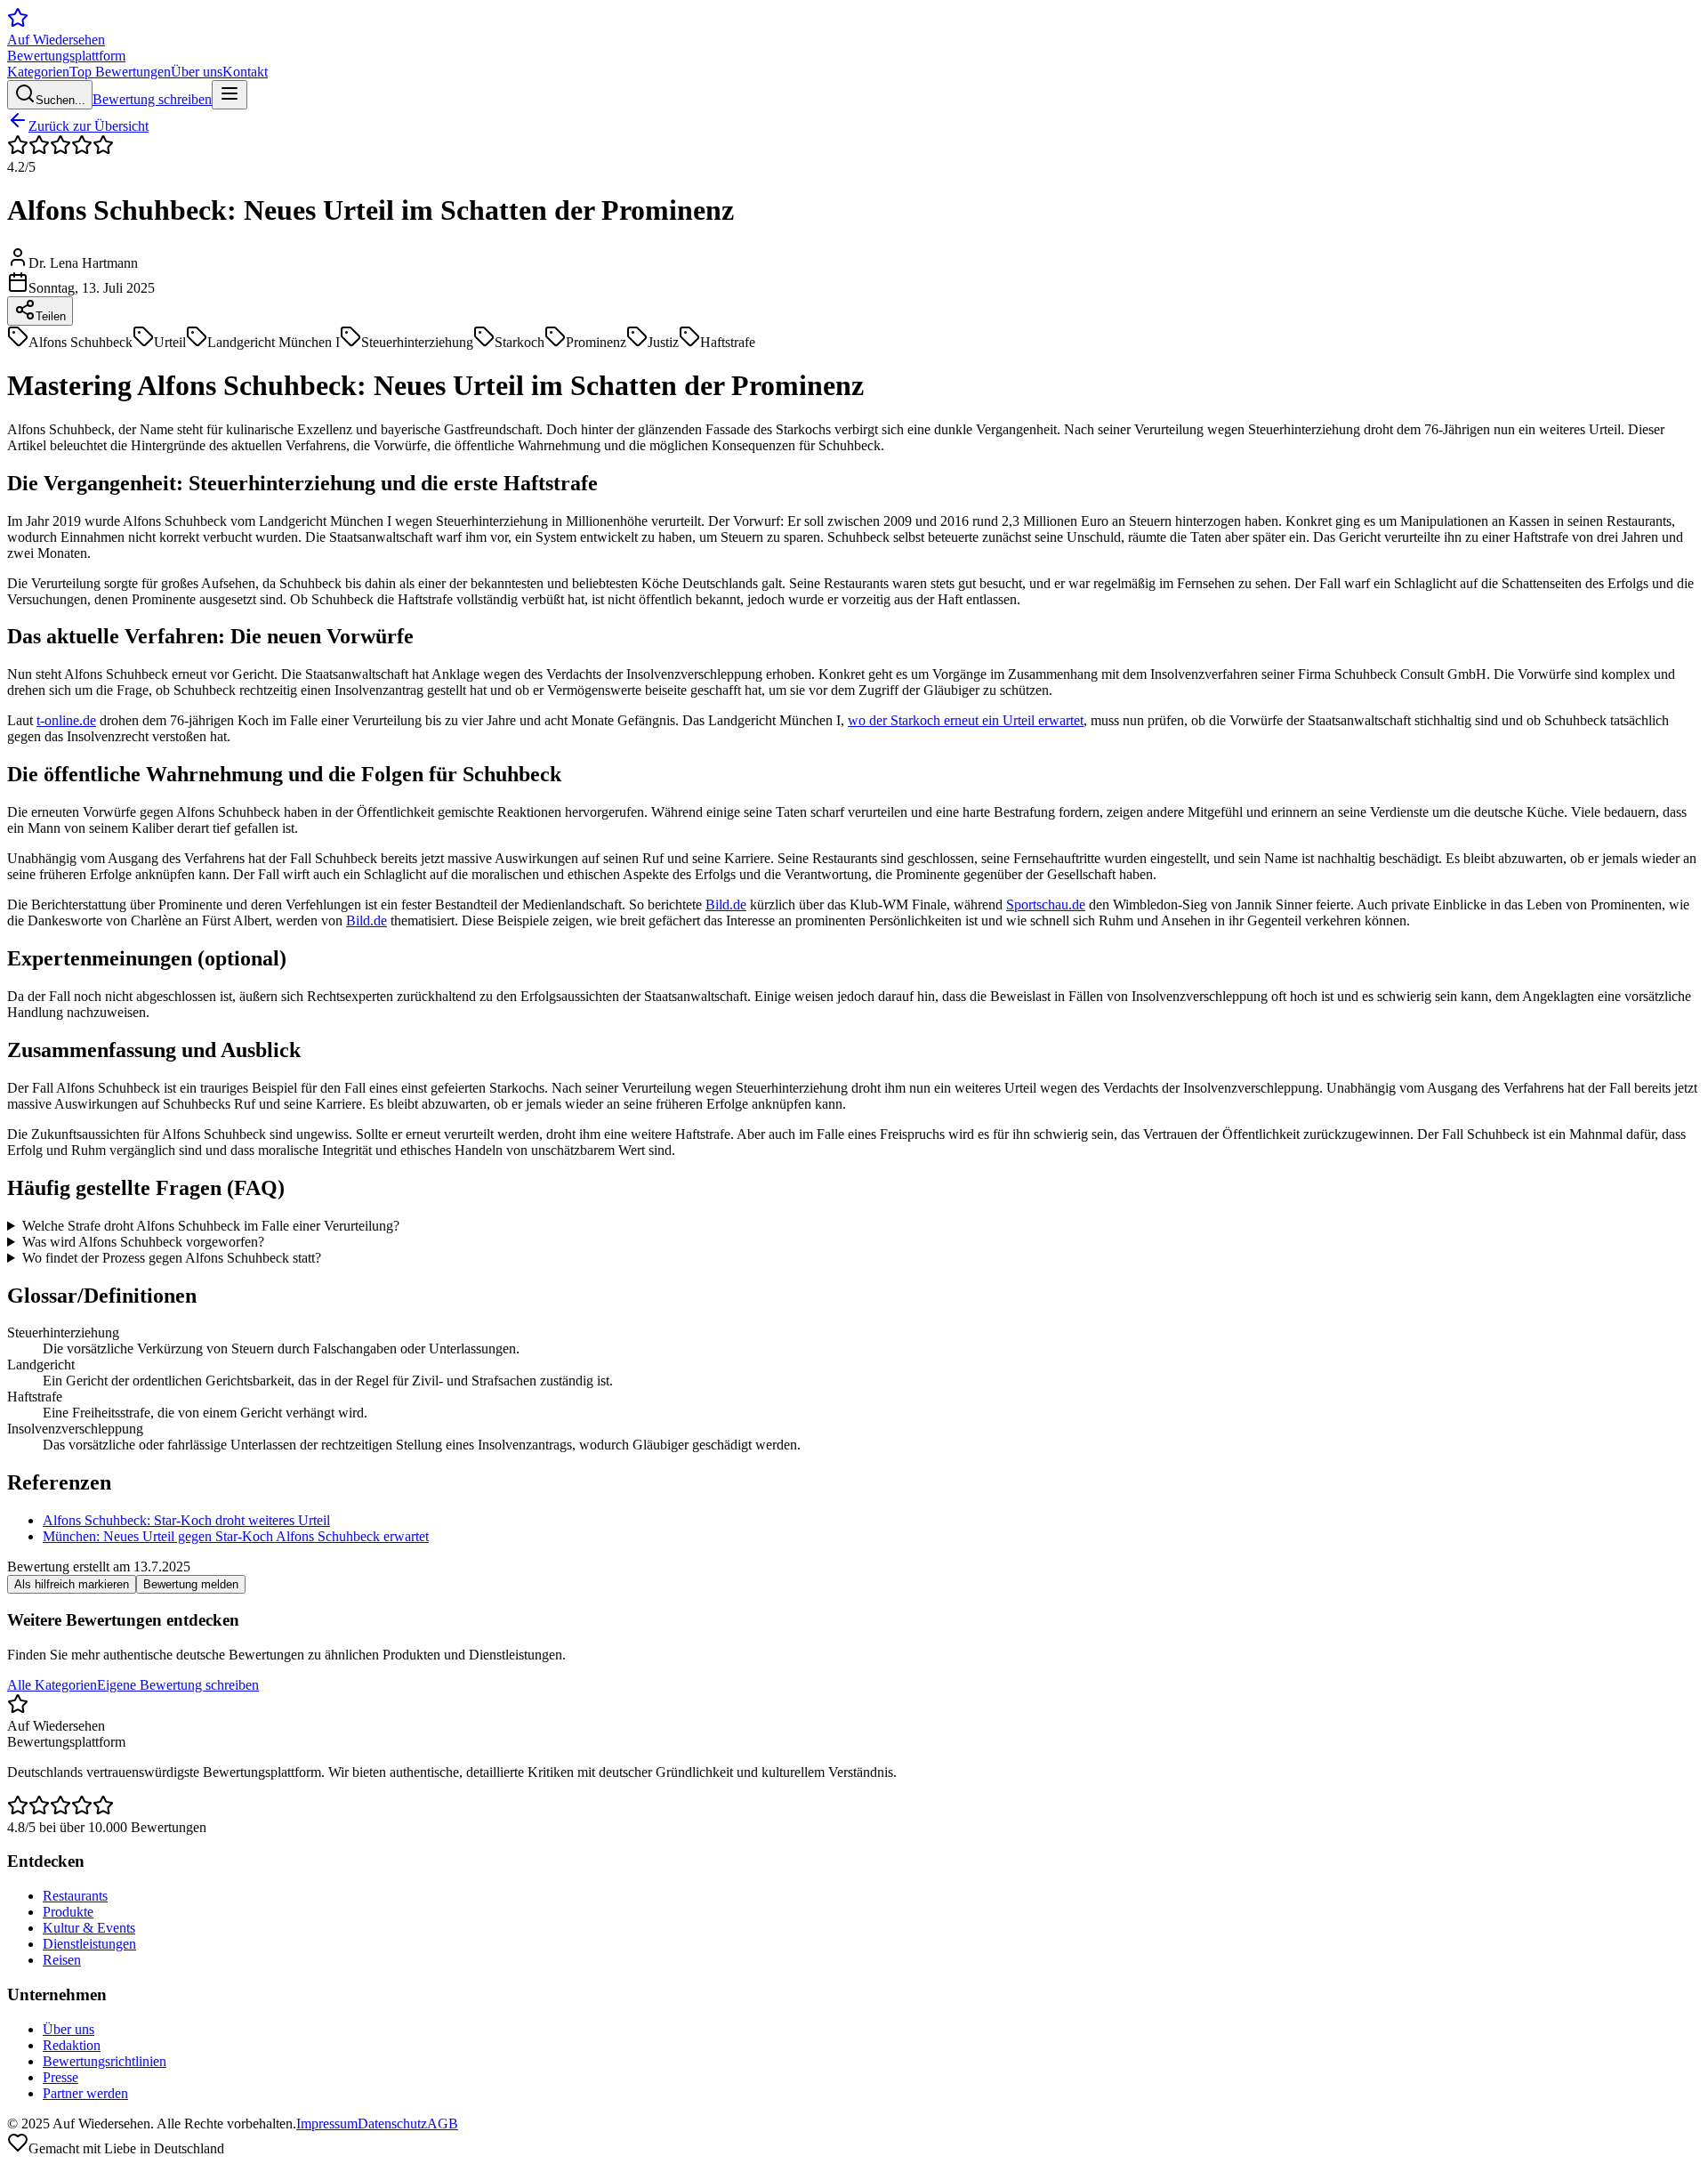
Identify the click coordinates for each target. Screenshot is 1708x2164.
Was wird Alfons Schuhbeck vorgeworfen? (143, 1242)
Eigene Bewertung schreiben (178, 1685)
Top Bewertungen (120, 72)
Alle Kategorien (52, 1685)
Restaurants (75, 1896)
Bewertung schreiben (152, 99)
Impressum (327, 2124)
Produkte (68, 1912)
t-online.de (66, 720)
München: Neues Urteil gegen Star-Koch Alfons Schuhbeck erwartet (236, 1536)
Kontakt (245, 72)
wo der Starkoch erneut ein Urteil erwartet (966, 720)
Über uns (197, 72)
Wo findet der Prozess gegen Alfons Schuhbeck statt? (172, 1258)
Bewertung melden (191, 1584)
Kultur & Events (89, 1928)
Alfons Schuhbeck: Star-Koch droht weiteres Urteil (186, 1520)
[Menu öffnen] (230, 95)
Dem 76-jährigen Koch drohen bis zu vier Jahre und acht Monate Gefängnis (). (280, 1226)
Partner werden (85, 2093)
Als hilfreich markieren (72, 1584)
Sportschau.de (1046, 904)
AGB (443, 2124)
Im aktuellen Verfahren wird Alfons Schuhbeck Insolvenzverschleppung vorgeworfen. (249, 1242)
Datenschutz (392, 2124)
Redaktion (72, 2045)
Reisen (62, 1960)
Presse (60, 2077)
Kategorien (38, 72)
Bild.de (726, 904)
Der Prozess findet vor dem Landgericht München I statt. (166, 1258)
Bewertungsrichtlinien (105, 2061)
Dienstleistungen (89, 1944)
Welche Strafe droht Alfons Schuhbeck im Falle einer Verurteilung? (211, 1226)
